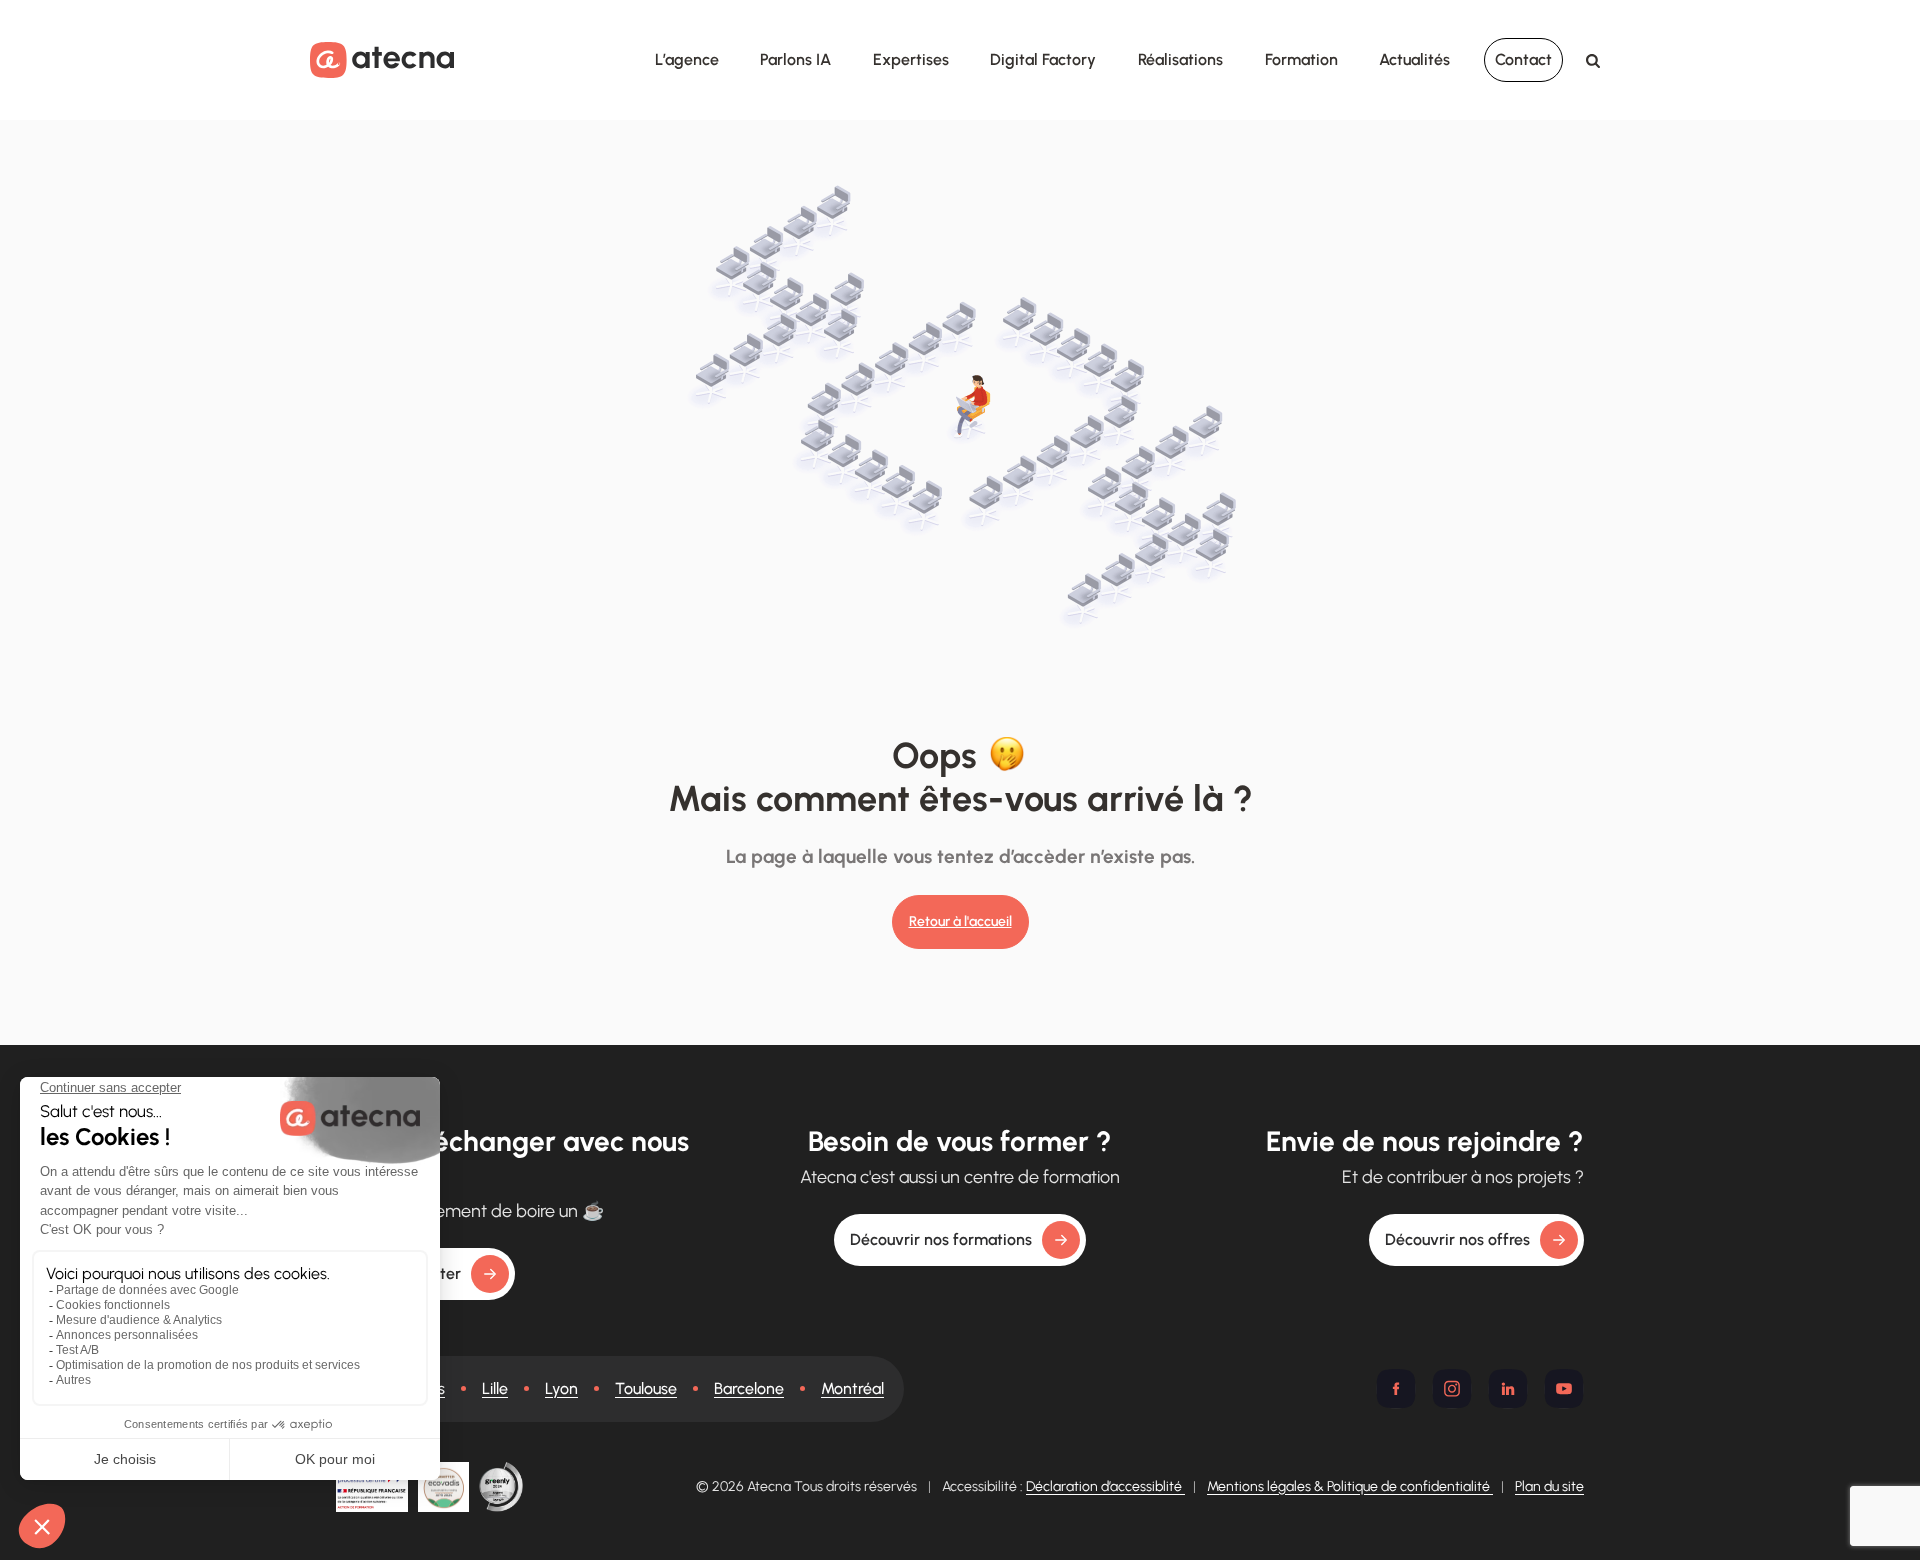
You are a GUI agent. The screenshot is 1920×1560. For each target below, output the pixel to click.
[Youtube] (1564, 1389)
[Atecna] (382, 59)
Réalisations (1180, 59)
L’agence (687, 59)
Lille (495, 1388)
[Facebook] (1396, 1389)
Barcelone (749, 1388)
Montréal (852, 1388)
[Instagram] (1452, 1389)
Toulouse (646, 1388)
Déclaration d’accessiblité (1105, 1486)
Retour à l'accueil (960, 921)
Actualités (1414, 59)
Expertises (911, 59)
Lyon (561, 1388)
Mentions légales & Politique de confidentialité (1350, 1486)
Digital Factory (1043, 59)
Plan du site (1549, 1486)
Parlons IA (795, 59)
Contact (1523, 59)
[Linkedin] (1508, 1389)
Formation (1301, 59)
